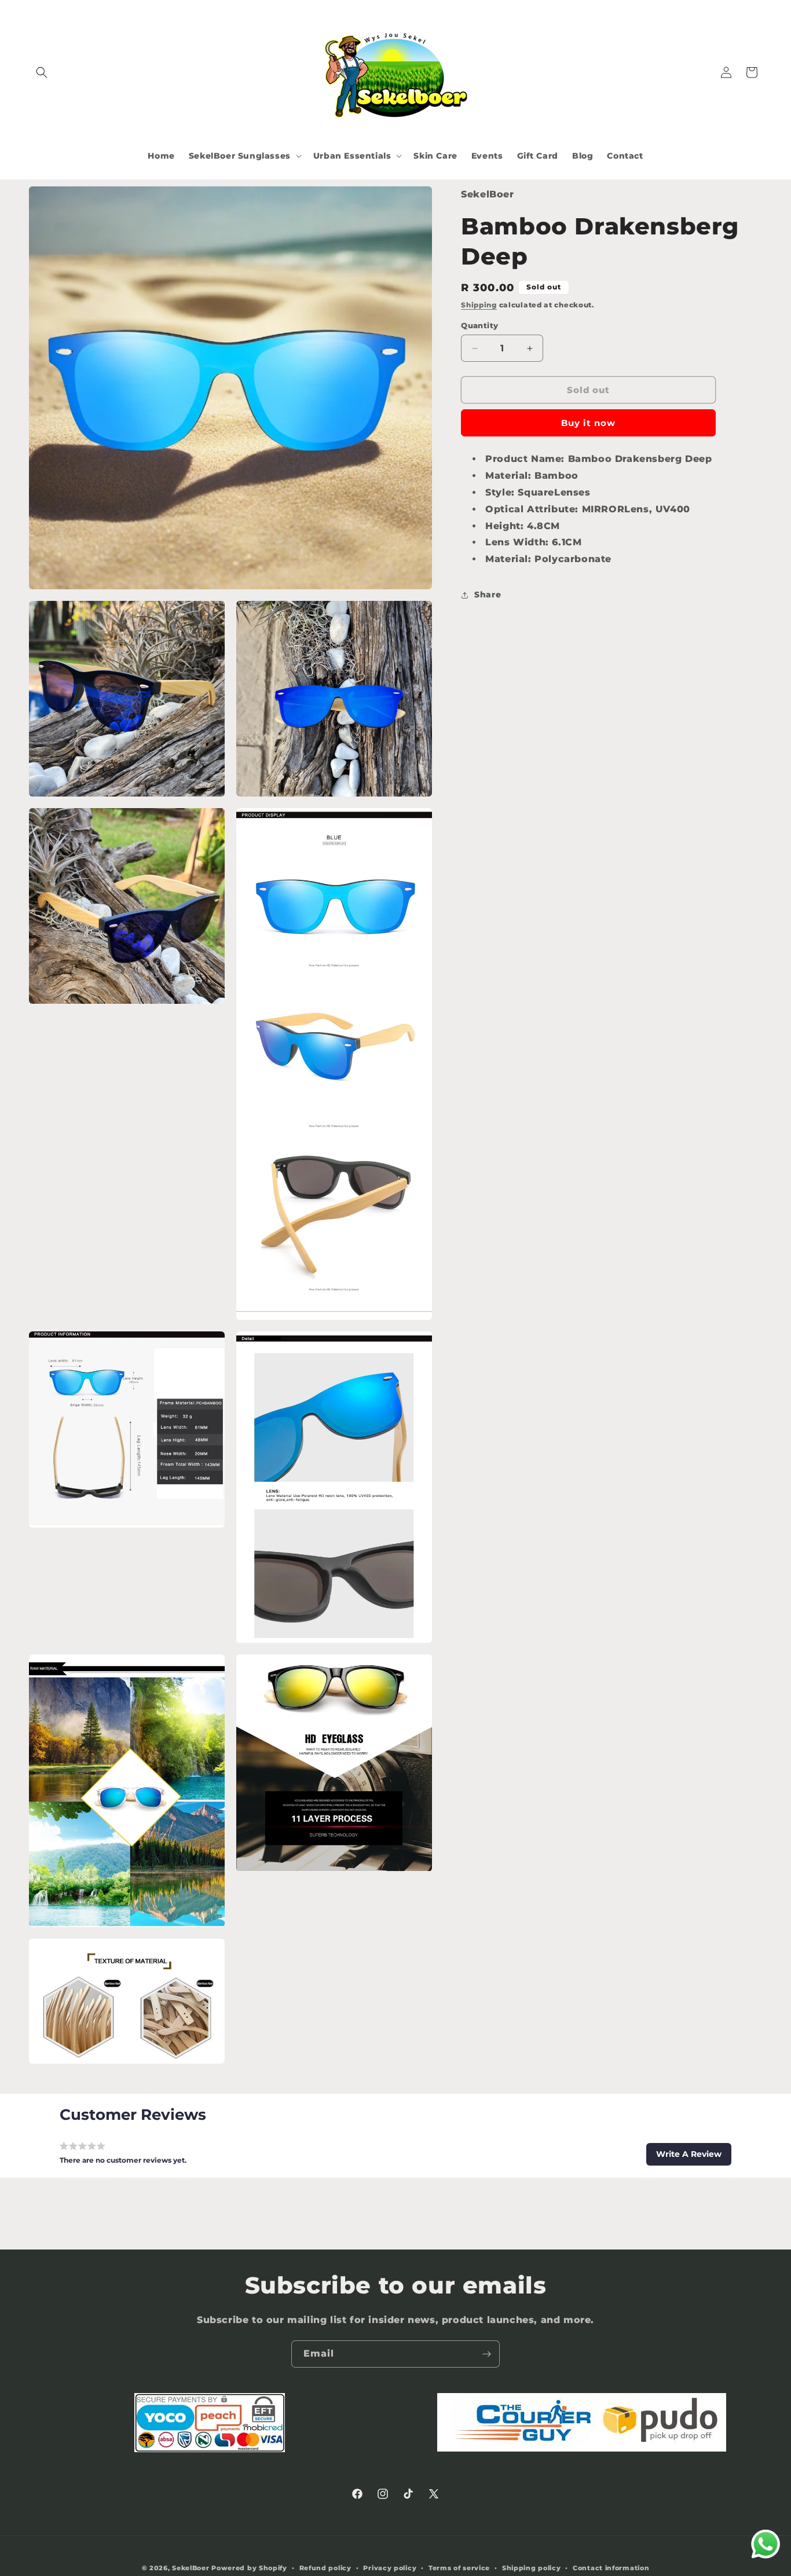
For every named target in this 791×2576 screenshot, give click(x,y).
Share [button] (488, 595)
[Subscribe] (486, 2354)
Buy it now (588, 423)
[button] (42, 72)
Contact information (611, 2568)
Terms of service (459, 2568)
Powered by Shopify (249, 2568)
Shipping (479, 305)
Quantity (479, 325)
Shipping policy (532, 2568)
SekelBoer (191, 2568)
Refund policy (325, 2568)
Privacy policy (390, 2568)
